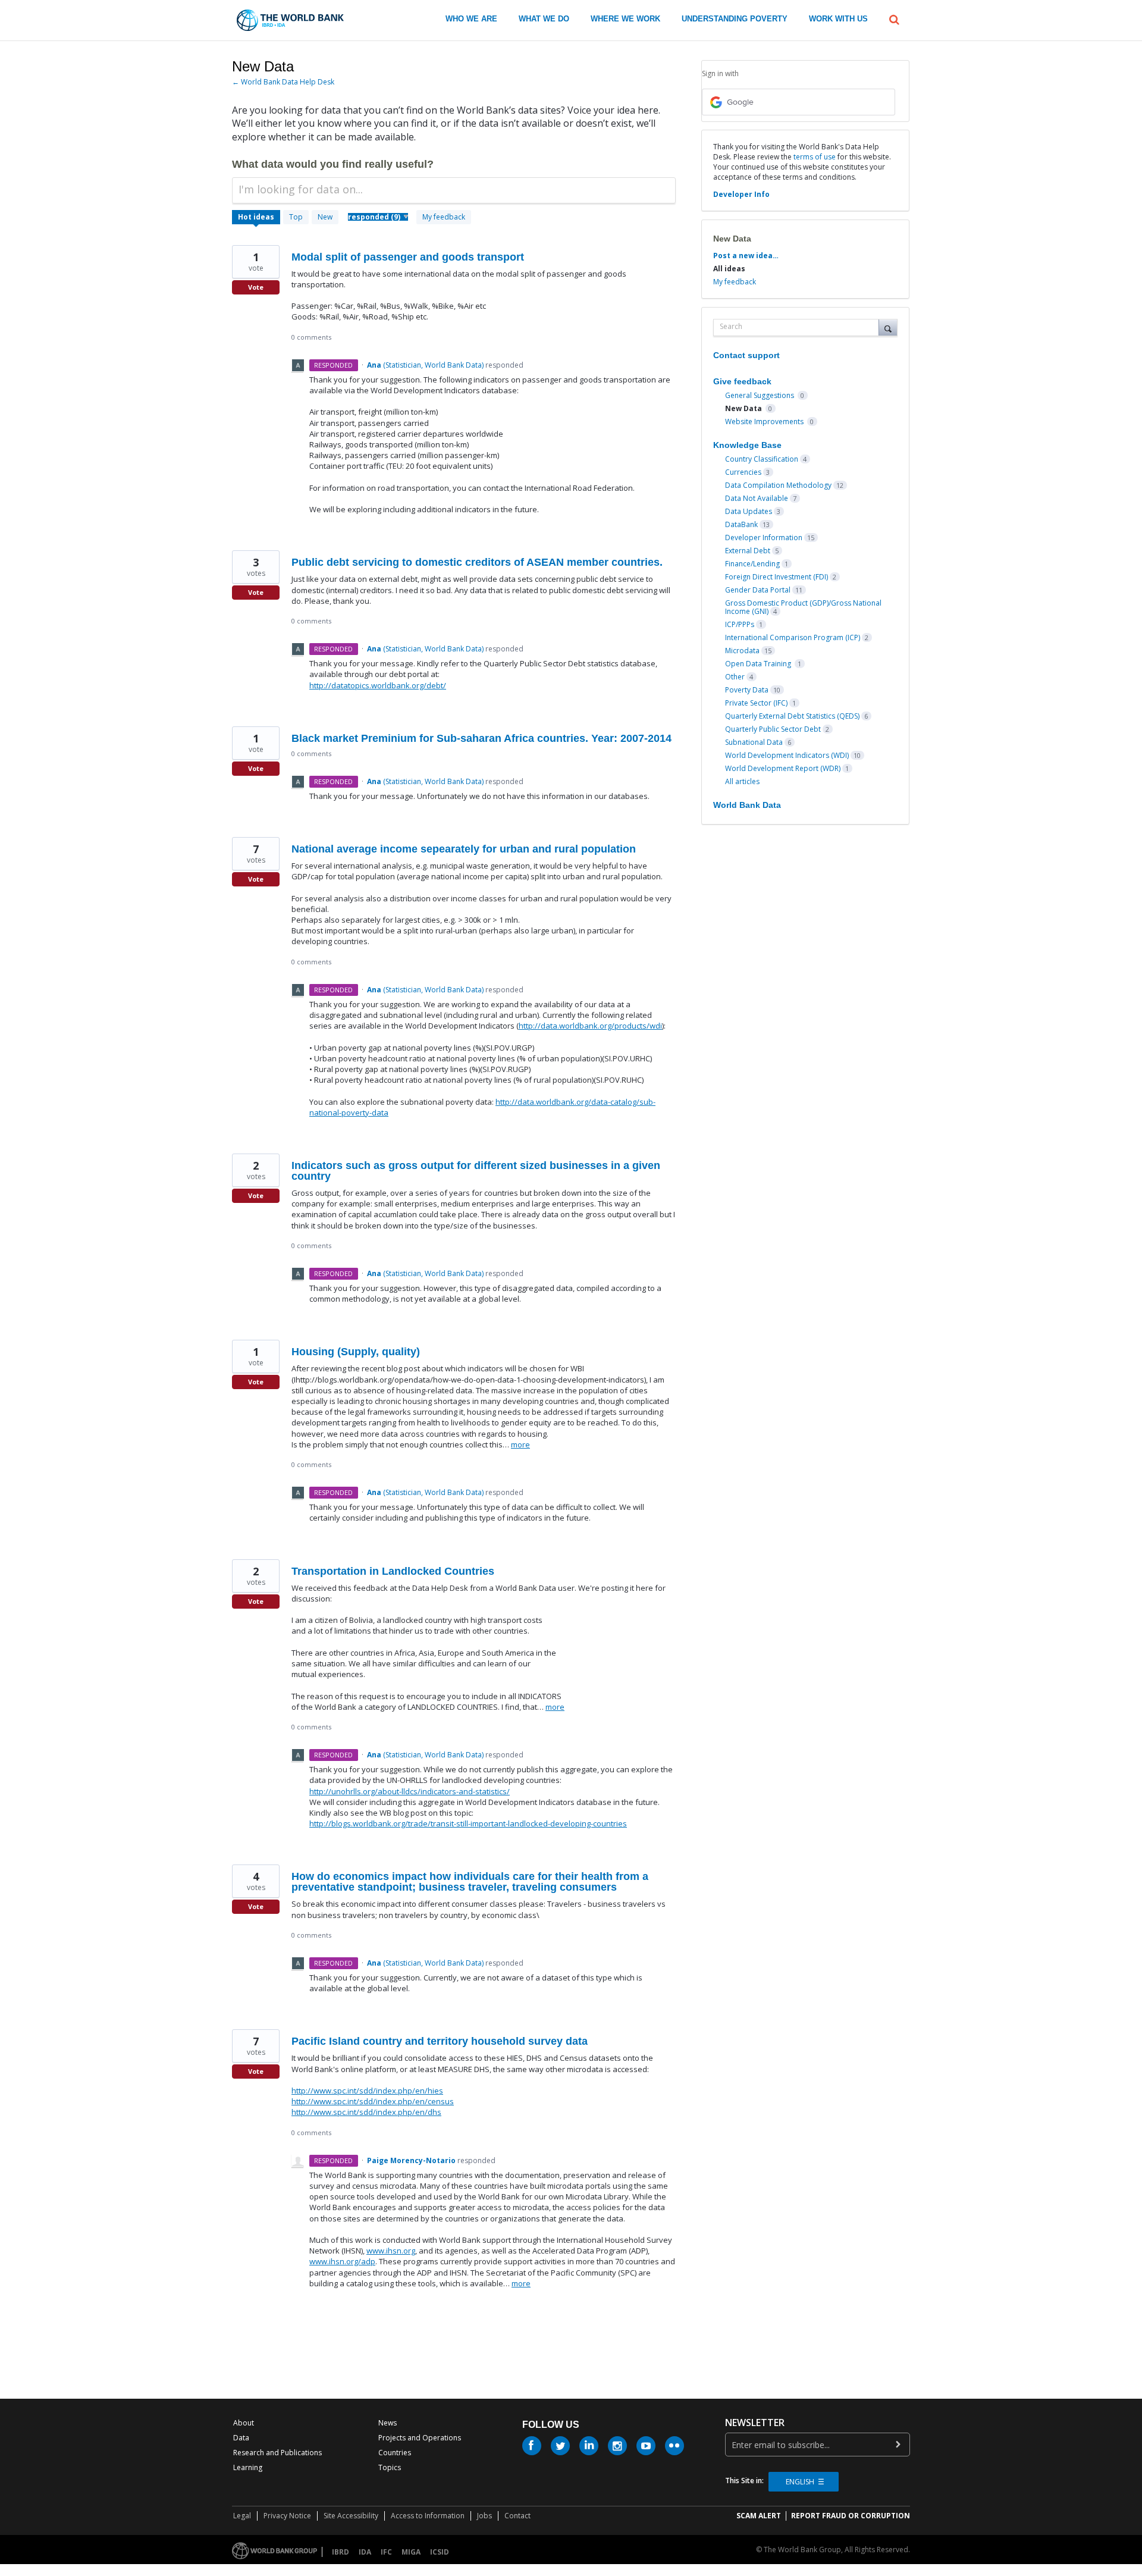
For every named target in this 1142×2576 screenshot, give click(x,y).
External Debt (748, 551)
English (800, 2482)
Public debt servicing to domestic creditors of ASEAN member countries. (477, 562)
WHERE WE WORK (625, 19)
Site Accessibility (351, 2516)
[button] (894, 18)
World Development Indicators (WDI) (787, 755)
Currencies (743, 472)
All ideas (729, 269)
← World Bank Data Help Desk (283, 82)
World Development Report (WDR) (783, 768)
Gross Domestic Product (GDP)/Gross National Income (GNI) (803, 607)
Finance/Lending (752, 564)
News (388, 2423)
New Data (744, 408)
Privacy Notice (287, 2516)
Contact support (746, 355)
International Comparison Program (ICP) (793, 637)
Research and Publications (277, 2453)
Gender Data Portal (758, 590)
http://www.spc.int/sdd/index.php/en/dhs (366, 2112)
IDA (365, 2552)
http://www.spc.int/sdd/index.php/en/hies (367, 2091)
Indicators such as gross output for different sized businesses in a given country (476, 1171)
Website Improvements (765, 422)
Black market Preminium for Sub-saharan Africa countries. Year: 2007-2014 (481, 738)
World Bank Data (747, 805)
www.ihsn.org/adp (342, 2261)
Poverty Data (747, 690)
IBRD (341, 2552)
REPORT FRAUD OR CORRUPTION (851, 2516)
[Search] (888, 327)
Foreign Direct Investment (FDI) (777, 577)
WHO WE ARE (471, 19)
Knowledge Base (747, 445)
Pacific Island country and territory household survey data (440, 2041)
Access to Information (428, 2516)
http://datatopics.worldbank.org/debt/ (378, 685)
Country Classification (762, 459)
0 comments (311, 337)
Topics (390, 2467)
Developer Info (741, 194)
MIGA (411, 2552)
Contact (517, 2516)
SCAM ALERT (759, 2516)
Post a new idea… (746, 256)
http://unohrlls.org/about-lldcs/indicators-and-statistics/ (410, 1791)
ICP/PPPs (740, 624)
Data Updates (749, 511)
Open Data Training (759, 664)
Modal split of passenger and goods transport (408, 257)
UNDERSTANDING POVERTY (735, 19)
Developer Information (764, 538)
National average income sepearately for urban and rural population (464, 849)
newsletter (755, 2423)
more (520, 1445)
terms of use (815, 157)
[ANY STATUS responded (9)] (378, 217)
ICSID (440, 2552)
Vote (256, 287)
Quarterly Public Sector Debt (773, 729)
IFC (386, 2552)
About (244, 2423)
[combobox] (799, 328)
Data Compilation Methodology (778, 485)
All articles (742, 781)
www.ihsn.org (391, 2251)
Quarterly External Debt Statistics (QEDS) (792, 716)
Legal (242, 2516)
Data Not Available (757, 498)
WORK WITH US (838, 19)
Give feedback (742, 381)
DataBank (741, 524)
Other (735, 677)
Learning (248, 2467)
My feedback (444, 217)
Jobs (484, 2516)
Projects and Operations (420, 2438)
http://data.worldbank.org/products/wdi (590, 1026)
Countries (395, 2453)
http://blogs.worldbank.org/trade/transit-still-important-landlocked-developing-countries (468, 1823)
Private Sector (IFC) (756, 703)
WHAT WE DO (544, 19)
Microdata (742, 651)
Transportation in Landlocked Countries (393, 1571)
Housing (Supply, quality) (356, 1352)
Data (241, 2438)
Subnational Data (754, 742)
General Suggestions (760, 395)
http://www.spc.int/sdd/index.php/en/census (373, 2101)
